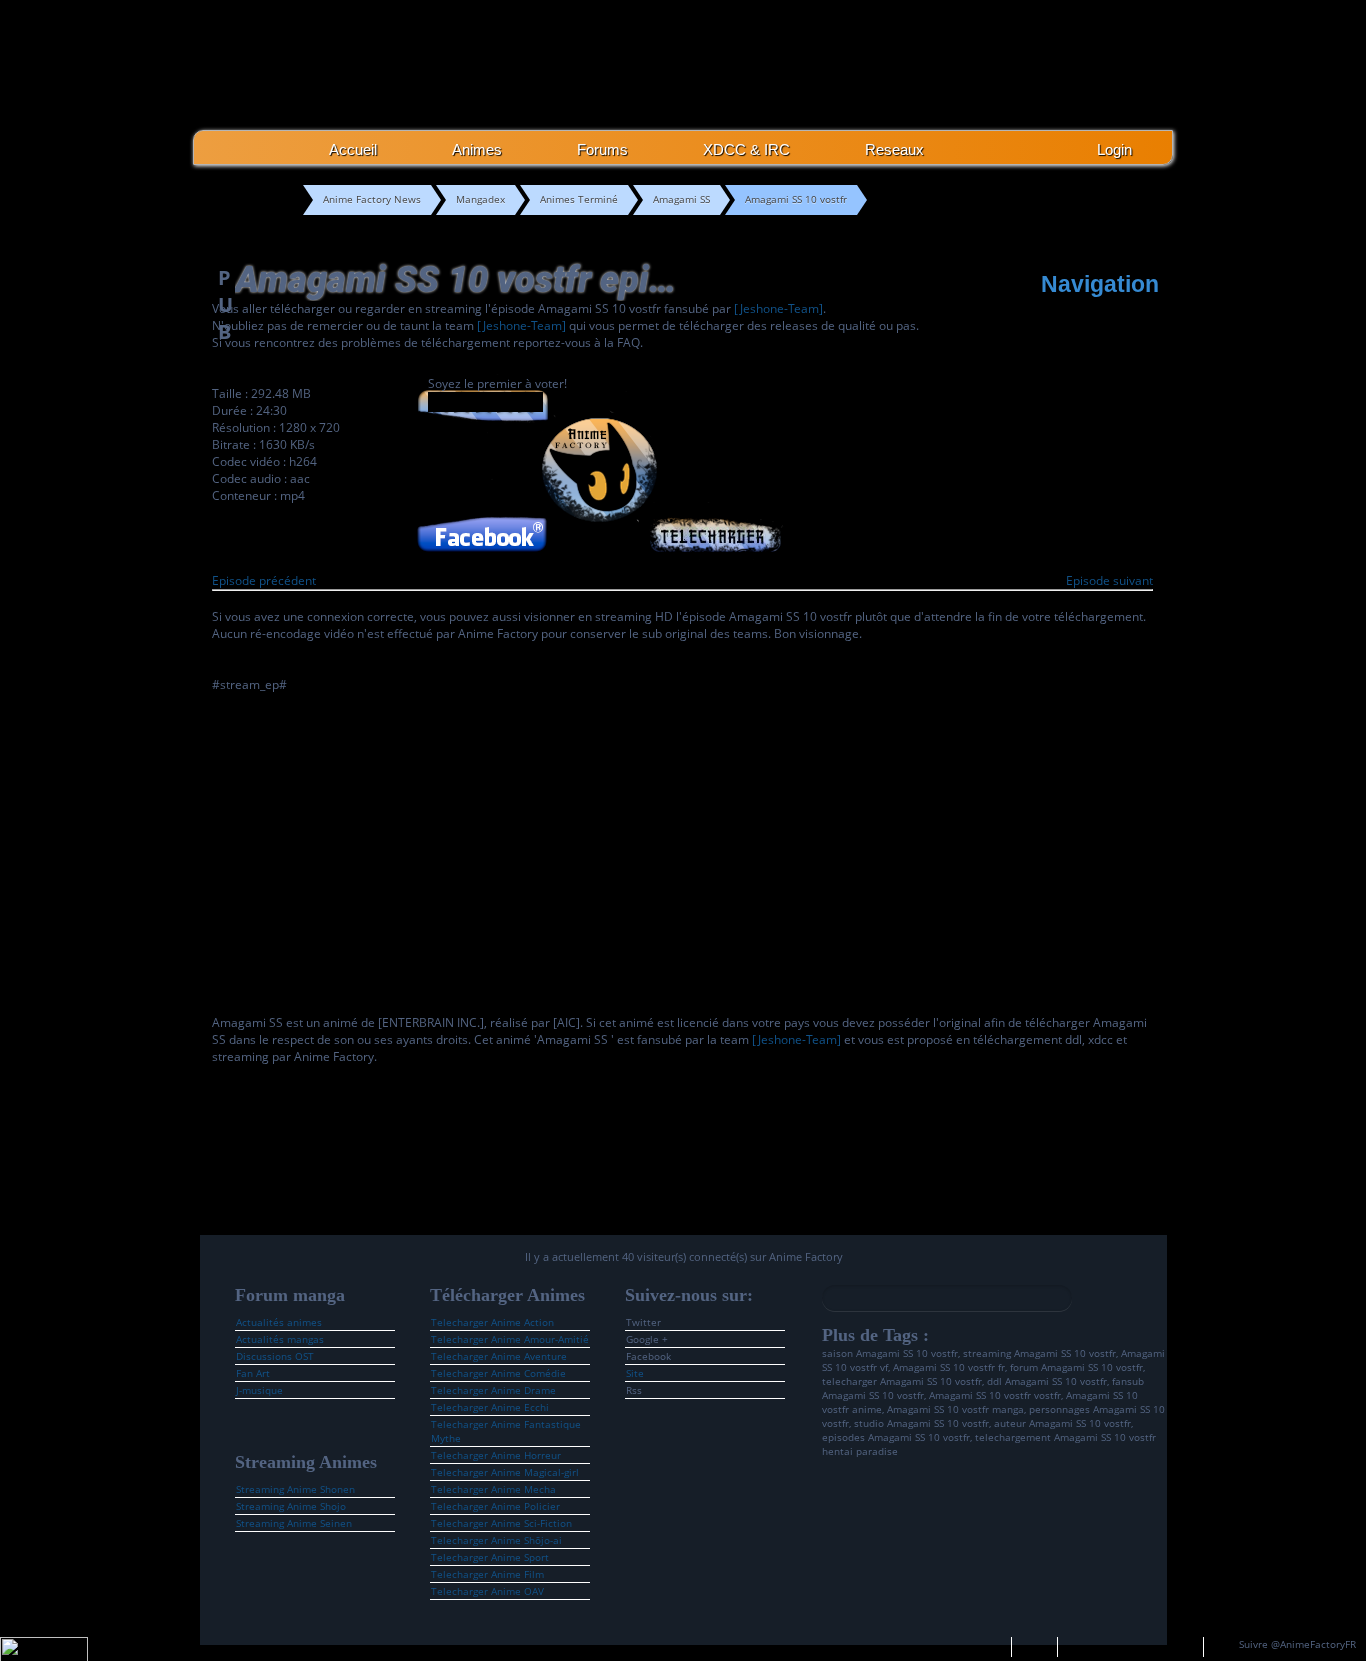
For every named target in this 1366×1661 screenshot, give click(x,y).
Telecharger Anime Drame (493, 1390)
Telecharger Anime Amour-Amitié (510, 1339)
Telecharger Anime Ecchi (490, 1407)
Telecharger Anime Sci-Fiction (501, 1523)
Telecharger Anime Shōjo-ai (496, 1540)
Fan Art (253, 1373)
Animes (477, 149)
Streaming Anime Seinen (294, 1523)
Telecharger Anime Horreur (496, 1455)
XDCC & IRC (746, 149)
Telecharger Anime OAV (487, 1591)
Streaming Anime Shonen (295, 1489)
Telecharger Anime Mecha (493, 1489)
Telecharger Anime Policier (495, 1506)
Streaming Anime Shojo (291, 1506)
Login (1114, 149)
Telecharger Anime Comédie (498, 1373)
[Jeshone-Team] (778, 308)
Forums (602, 149)
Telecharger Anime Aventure (499, 1356)
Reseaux (894, 149)
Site (635, 1373)
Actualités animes (279, 1322)
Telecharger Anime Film (487, 1574)
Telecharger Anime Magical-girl (505, 1472)
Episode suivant (1109, 580)
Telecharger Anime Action (492, 1322)
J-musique (259, 1390)
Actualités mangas (280, 1339)
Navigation (1100, 284)
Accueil (353, 149)
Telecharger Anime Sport (490, 1557)
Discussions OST (275, 1356)
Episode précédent (264, 580)
